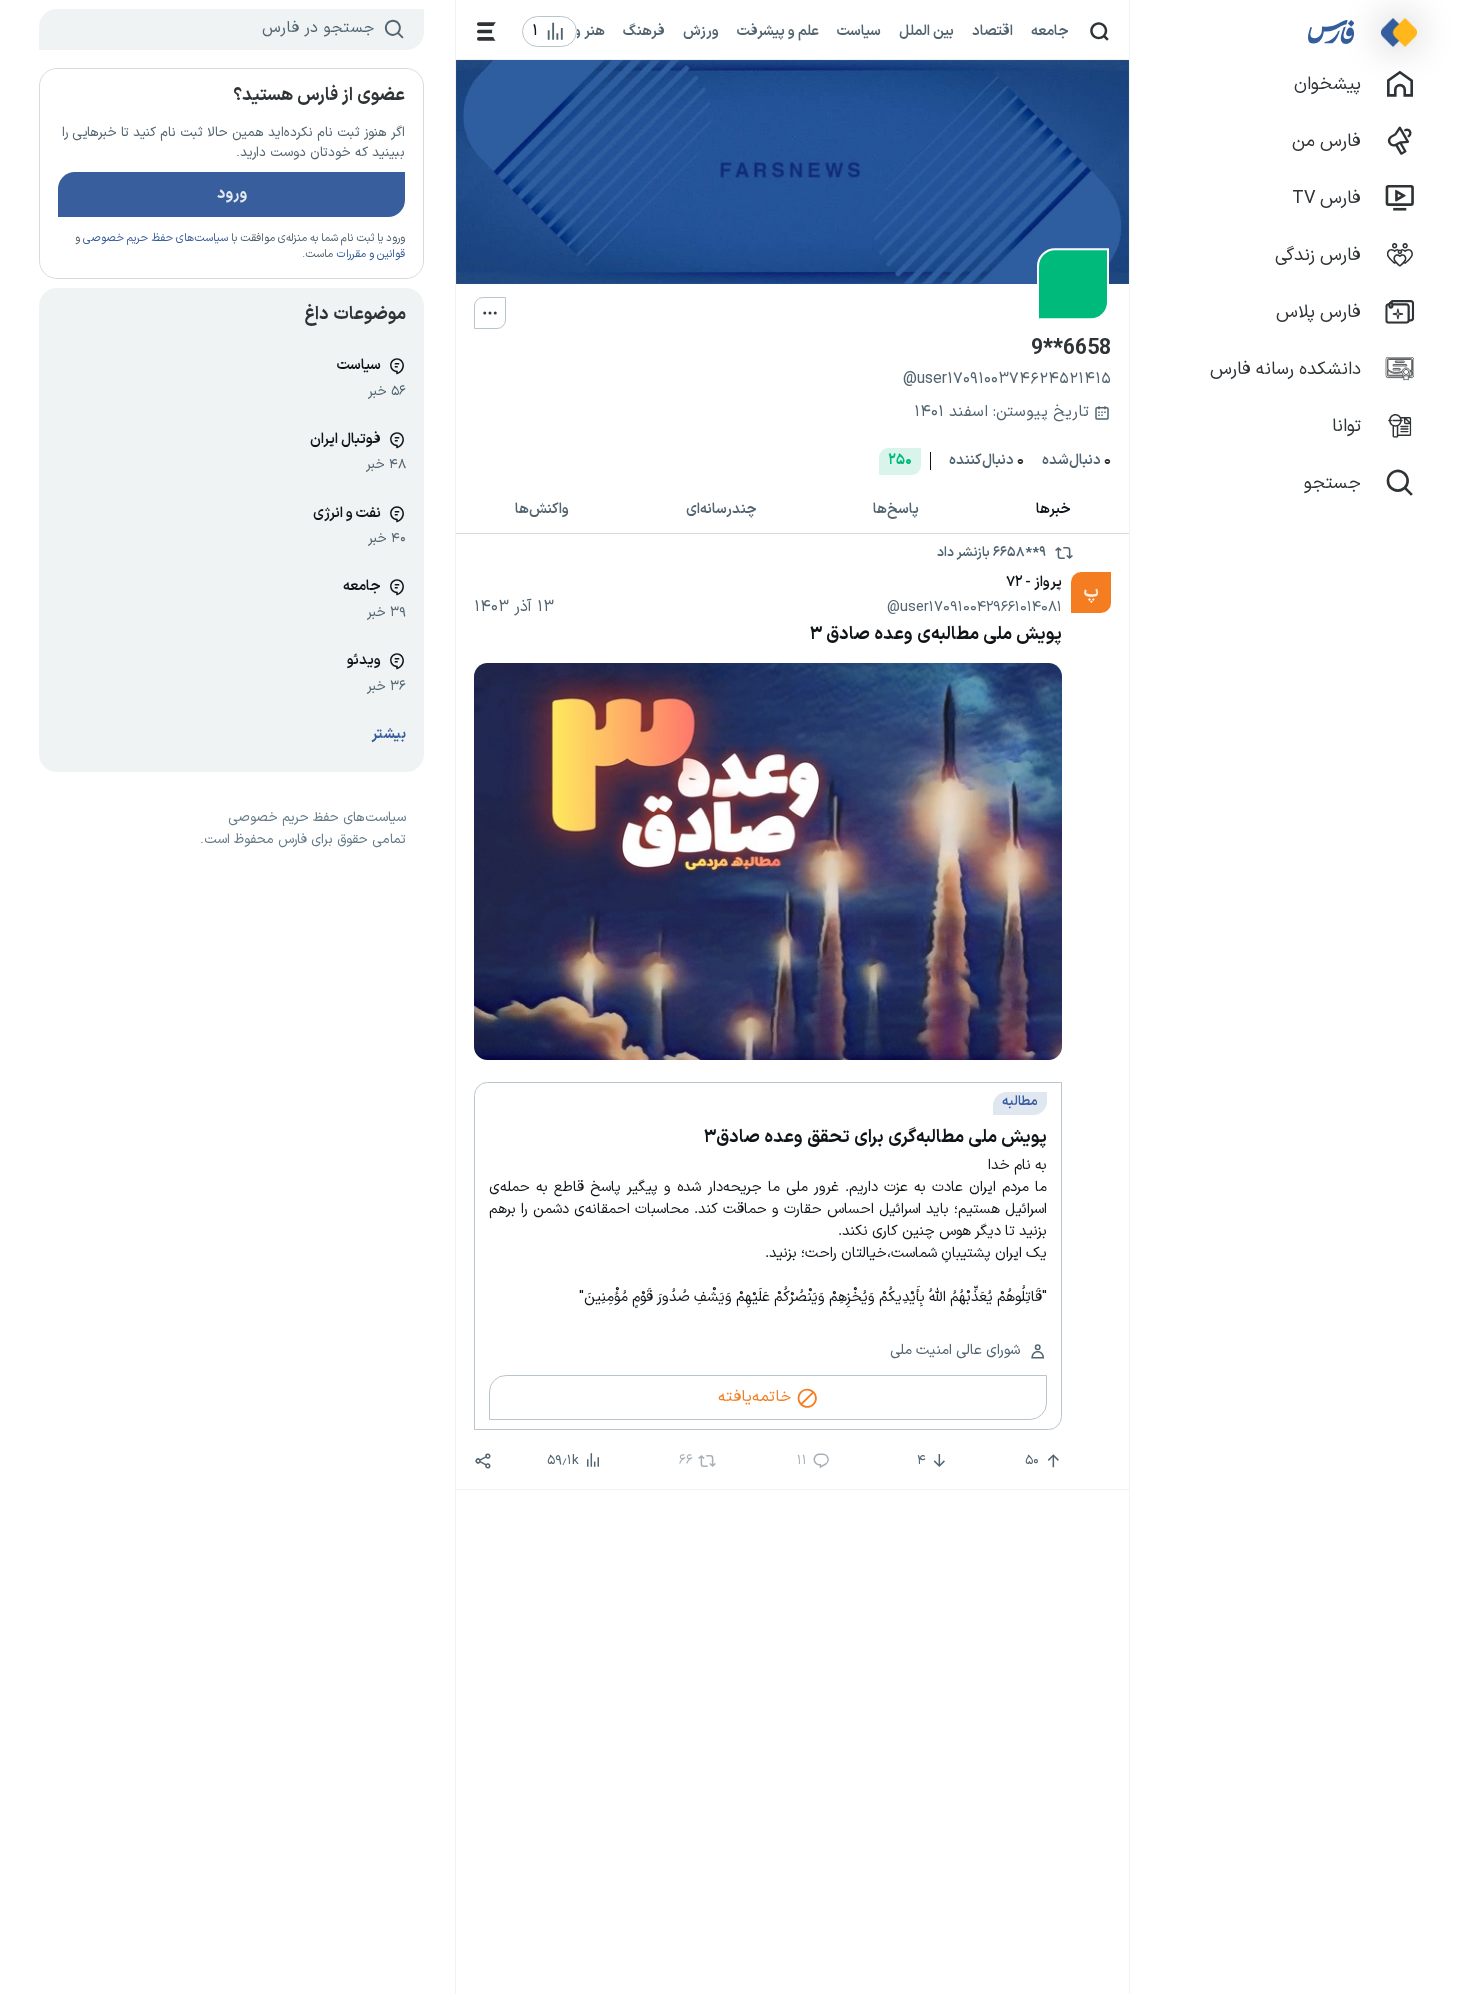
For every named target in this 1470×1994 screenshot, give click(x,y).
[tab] (1054, 510)
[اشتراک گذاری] (483, 1461)
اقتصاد (992, 31)
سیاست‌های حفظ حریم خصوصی (155, 238)
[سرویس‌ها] (486, 31)
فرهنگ (644, 31)
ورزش (701, 31)
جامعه (1050, 31)
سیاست (859, 31)
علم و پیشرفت (778, 31)
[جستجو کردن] (1099, 31)
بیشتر (389, 734)
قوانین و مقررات (370, 254)
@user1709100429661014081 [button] (974, 607)
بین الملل (926, 31)
